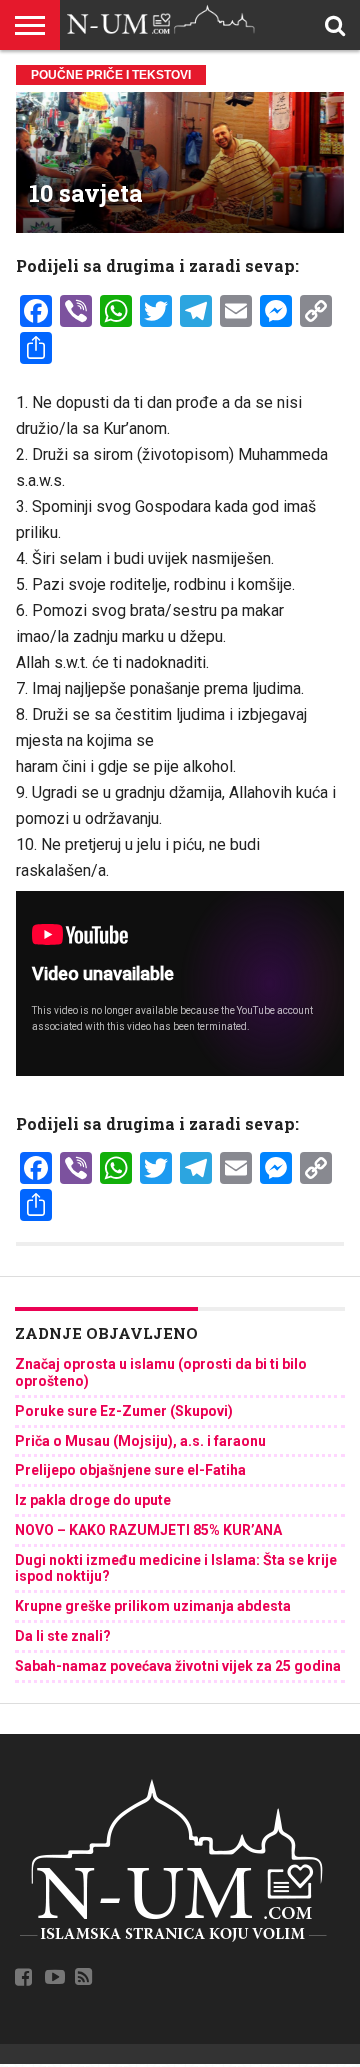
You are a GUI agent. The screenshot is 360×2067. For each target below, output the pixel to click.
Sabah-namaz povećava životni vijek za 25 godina (178, 1666)
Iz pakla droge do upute (93, 1500)
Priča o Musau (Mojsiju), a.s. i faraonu (140, 1441)
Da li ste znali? (63, 1636)
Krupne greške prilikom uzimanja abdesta (153, 1606)
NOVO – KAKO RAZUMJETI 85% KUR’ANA (148, 1530)
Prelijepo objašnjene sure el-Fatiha (130, 1470)
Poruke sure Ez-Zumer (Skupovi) (124, 1411)
